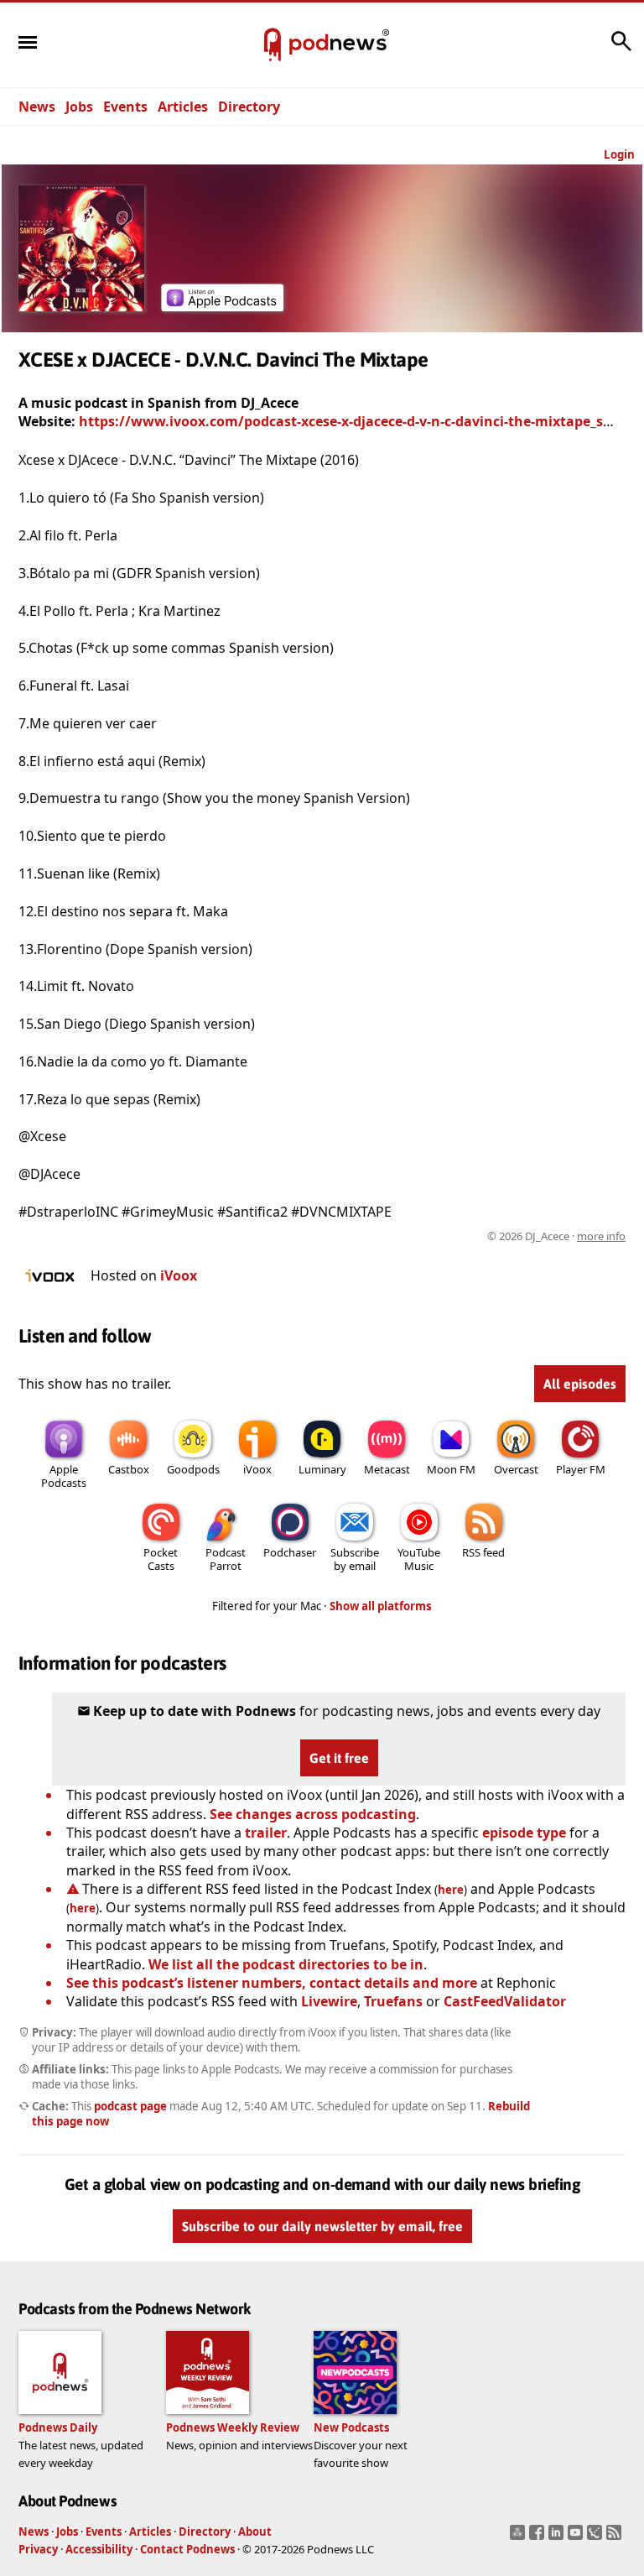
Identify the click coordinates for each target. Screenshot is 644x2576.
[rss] (616, 2537)
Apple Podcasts (64, 1476)
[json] (597, 2537)
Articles (183, 107)
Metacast (387, 1469)
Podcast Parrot (226, 1559)
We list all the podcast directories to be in (286, 1964)
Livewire (329, 2001)
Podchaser (290, 1552)
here (451, 1890)
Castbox (129, 1469)
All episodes (580, 1384)
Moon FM (451, 1469)
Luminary (322, 1469)
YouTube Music (419, 1559)
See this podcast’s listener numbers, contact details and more (272, 1983)
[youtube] (577, 2537)
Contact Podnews (187, 2549)
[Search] (621, 50)
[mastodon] (519, 2537)
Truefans (393, 2001)
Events (125, 107)
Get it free (339, 1758)
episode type (524, 1833)
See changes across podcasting (313, 1814)
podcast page (130, 2106)
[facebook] (539, 2537)
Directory (249, 107)
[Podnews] (273, 45)
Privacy (38, 2549)
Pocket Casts (161, 1559)
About (255, 2532)
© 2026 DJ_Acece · (556, 1236)
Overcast (516, 1469)
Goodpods (193, 1469)
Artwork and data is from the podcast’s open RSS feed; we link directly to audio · (360, 1236)
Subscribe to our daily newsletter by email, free (322, 2226)
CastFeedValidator (505, 2001)
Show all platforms (381, 1606)
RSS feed (483, 1552)
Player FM (581, 1469)
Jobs (79, 107)
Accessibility (99, 2549)
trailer (266, 1833)
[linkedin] (558, 2537)
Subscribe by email (355, 1559)
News (37, 107)
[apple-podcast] (222, 306)
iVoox (179, 1275)
